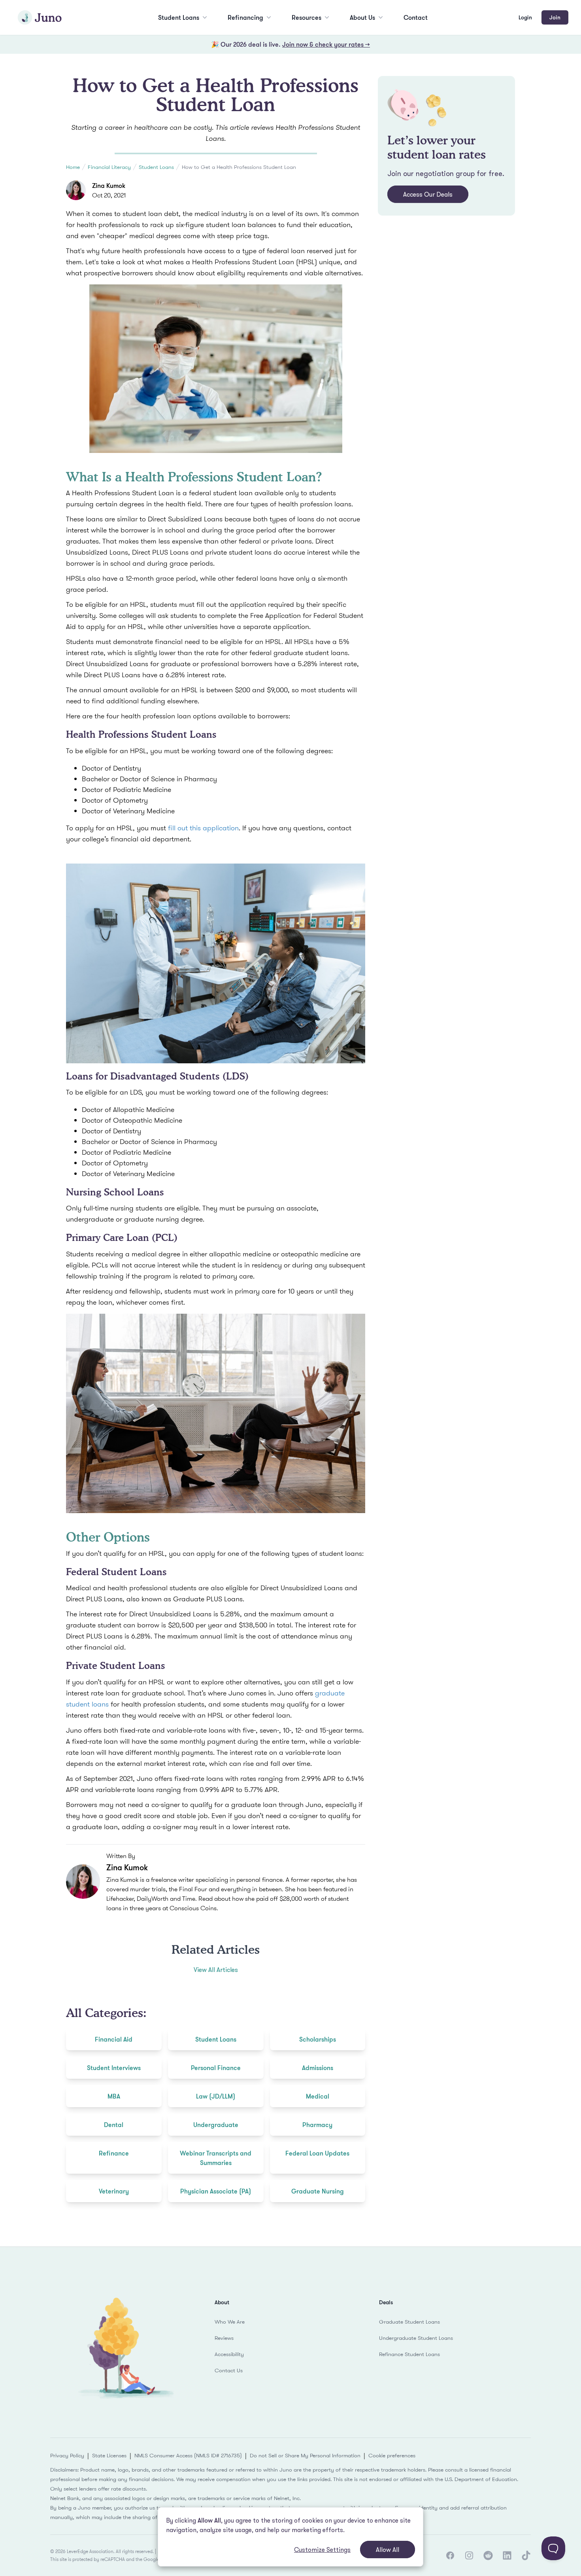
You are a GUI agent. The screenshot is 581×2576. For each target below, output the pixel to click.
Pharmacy (317, 2125)
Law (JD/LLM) (216, 2096)
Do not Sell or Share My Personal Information (305, 2455)
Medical (318, 2096)
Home (73, 167)
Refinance (114, 2153)
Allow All (388, 2549)
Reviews (224, 2338)
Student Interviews (114, 2068)
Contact (416, 17)
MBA (114, 2096)
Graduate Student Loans (409, 2322)
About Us (362, 17)
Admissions (318, 2068)
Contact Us (229, 2370)
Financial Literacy (109, 167)
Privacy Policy (67, 2455)
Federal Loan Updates (317, 2153)
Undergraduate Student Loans (416, 2338)
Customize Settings (322, 2549)
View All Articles (216, 1970)
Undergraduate (216, 2125)
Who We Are (230, 2322)
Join (555, 17)
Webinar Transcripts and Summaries (216, 2158)
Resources (307, 17)
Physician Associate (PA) (216, 2191)
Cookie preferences (392, 2455)
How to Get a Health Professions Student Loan (239, 167)
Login (525, 17)
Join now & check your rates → (326, 44)
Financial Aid (114, 2039)
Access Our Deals (428, 194)
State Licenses (109, 2455)
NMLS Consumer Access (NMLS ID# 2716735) (188, 2455)
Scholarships (318, 2039)
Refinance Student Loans (409, 2354)
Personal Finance (216, 2068)
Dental (114, 2125)
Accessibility (229, 2354)
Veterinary (114, 2191)
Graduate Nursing (318, 2191)
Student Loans (179, 17)
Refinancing (245, 17)
